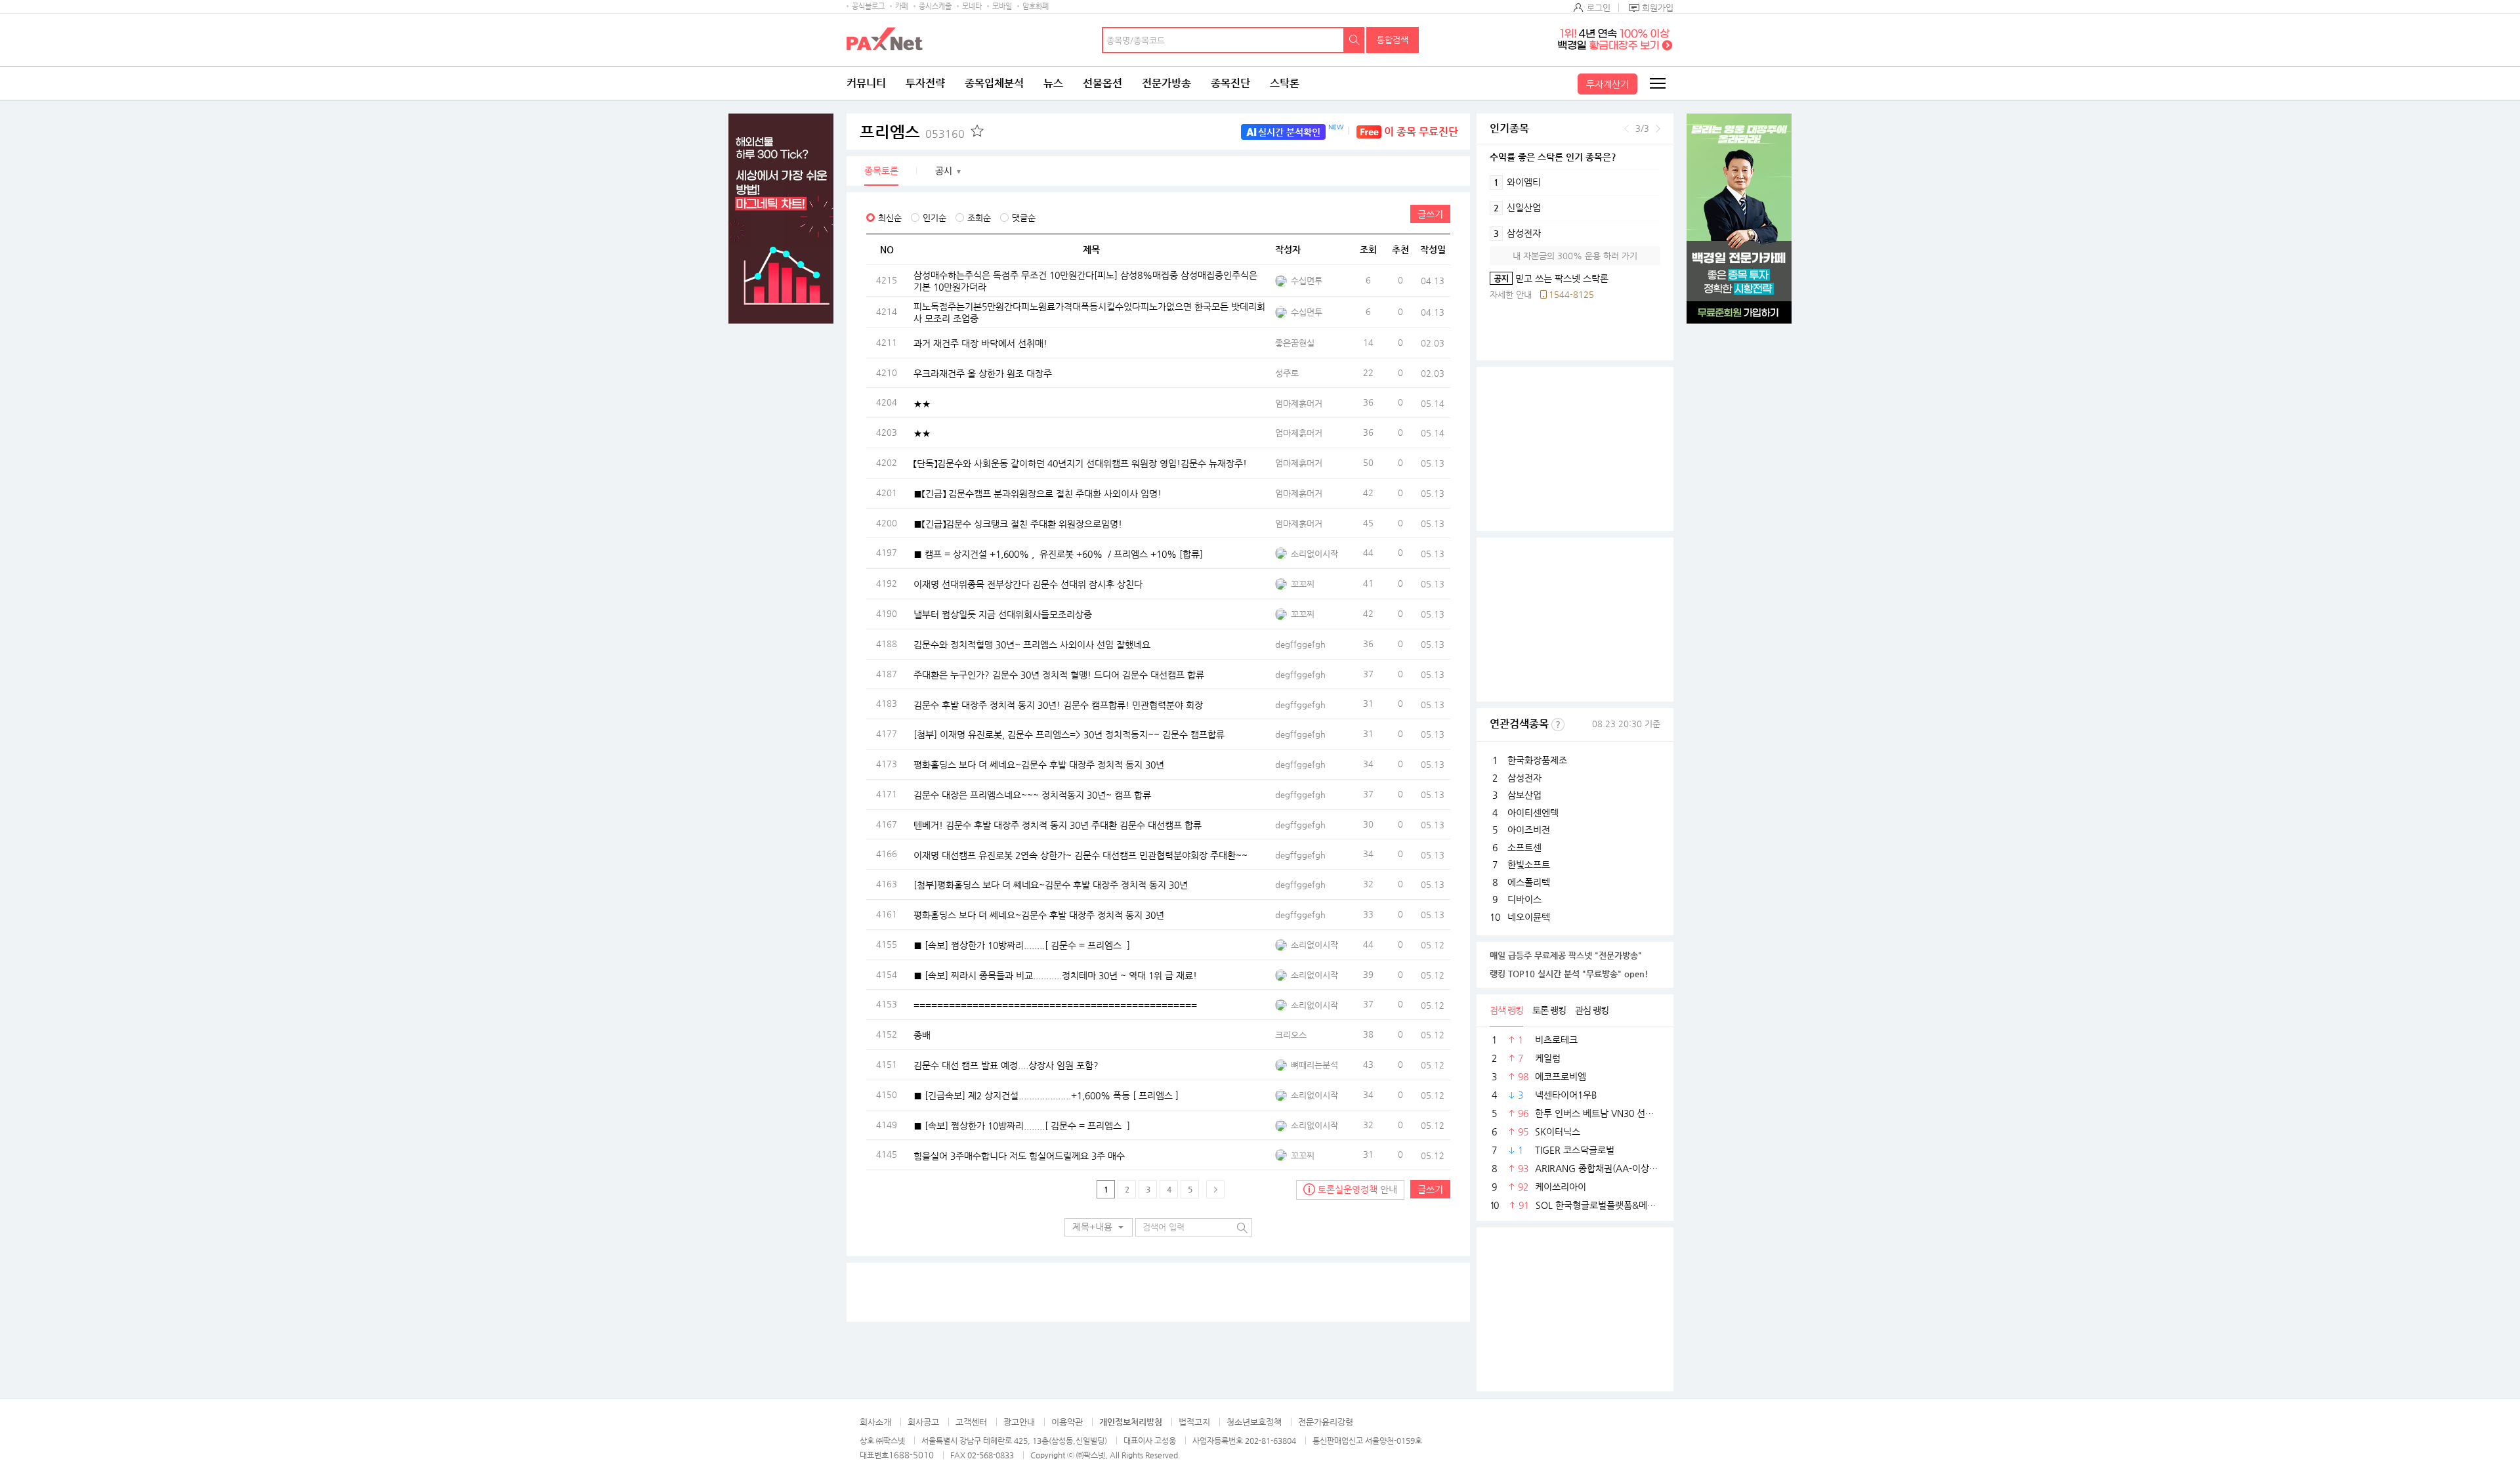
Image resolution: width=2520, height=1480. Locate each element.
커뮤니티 (866, 83)
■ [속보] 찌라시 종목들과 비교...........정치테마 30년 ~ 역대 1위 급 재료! (1055, 975)
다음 (1658, 129)
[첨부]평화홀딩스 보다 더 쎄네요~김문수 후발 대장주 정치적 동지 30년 (1051, 885)
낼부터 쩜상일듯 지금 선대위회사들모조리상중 (1003, 614)
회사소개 (875, 1422)
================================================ (1055, 1005)
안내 (1357, 1189)
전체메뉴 (1657, 83)
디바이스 (1524, 899)
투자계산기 (1607, 84)
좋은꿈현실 (1295, 343)
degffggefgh (1300, 644)
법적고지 (1194, 1422)
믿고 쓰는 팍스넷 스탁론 (1549, 278)
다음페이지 (1215, 1189)
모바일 (1002, 6)
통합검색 (1393, 40)
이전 (1627, 129)
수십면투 (1307, 281)
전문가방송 (1166, 83)
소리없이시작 (1314, 554)
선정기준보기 (1558, 725)
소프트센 (1524, 847)
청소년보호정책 (1254, 1422)
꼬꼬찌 (1303, 584)
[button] (1099, 1227)
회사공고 (923, 1422)
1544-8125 (1571, 294)
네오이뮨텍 (1529, 917)
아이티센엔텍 (1533, 813)
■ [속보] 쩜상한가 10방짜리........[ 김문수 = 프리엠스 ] (1022, 944)
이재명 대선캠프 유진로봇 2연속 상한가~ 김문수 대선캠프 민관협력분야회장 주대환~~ (1081, 855)
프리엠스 (912, 132)
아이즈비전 (1529, 830)
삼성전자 (1517, 233)
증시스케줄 (935, 6)
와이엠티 (1517, 182)
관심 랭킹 (1592, 1010)
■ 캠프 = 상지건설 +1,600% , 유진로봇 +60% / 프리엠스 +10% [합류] (1058, 553)
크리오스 (1291, 1035)
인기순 (934, 218)
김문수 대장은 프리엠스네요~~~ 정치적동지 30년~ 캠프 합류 (1032, 794)
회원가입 (1658, 8)
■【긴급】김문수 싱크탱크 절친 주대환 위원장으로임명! (1018, 523)
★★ (922, 403)
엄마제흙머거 (1299, 403)
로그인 (1599, 8)
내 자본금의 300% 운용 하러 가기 (1575, 256)
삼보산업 (1524, 795)
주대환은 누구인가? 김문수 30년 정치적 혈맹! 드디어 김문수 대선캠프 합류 (1059, 674)
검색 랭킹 (1506, 1010)
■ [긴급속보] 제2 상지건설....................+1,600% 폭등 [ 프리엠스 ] (1046, 1095)
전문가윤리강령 (1326, 1422)
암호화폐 (1036, 6)
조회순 (979, 218)
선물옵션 (1102, 83)
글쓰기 (1430, 214)
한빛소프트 (1529, 864)
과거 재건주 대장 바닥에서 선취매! (980, 343)
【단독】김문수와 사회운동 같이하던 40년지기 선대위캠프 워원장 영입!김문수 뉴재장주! (1080, 463)
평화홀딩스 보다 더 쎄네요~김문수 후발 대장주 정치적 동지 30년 (1039, 765)
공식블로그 (868, 6)
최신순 (890, 218)
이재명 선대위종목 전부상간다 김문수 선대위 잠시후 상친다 (1028, 584)
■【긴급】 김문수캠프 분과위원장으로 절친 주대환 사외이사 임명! (1038, 494)
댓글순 (1024, 218)
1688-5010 (911, 1455)
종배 (922, 1035)
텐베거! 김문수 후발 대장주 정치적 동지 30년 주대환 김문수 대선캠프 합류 (1058, 824)
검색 (1354, 40)
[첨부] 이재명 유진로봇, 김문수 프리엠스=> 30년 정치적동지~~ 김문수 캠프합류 (1069, 734)
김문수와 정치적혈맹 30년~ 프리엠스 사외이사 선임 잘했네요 (1032, 645)
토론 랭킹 (1549, 1010)
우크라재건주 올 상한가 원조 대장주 (983, 373)
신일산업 (1517, 207)
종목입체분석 (994, 83)
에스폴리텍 (1529, 882)
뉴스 (1053, 83)
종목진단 (1230, 83)
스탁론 (1285, 83)
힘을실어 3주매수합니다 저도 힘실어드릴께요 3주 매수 (1019, 1155)
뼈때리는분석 (1314, 1065)
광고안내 (1019, 1422)
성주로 (1287, 373)
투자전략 (925, 83)
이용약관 (1067, 1422)
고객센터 (971, 1422)
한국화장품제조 (1537, 760)
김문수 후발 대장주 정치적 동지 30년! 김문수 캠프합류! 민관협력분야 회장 (1058, 704)
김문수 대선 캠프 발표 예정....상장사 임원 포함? (1006, 1065)
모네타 (972, 6)
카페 (902, 6)
